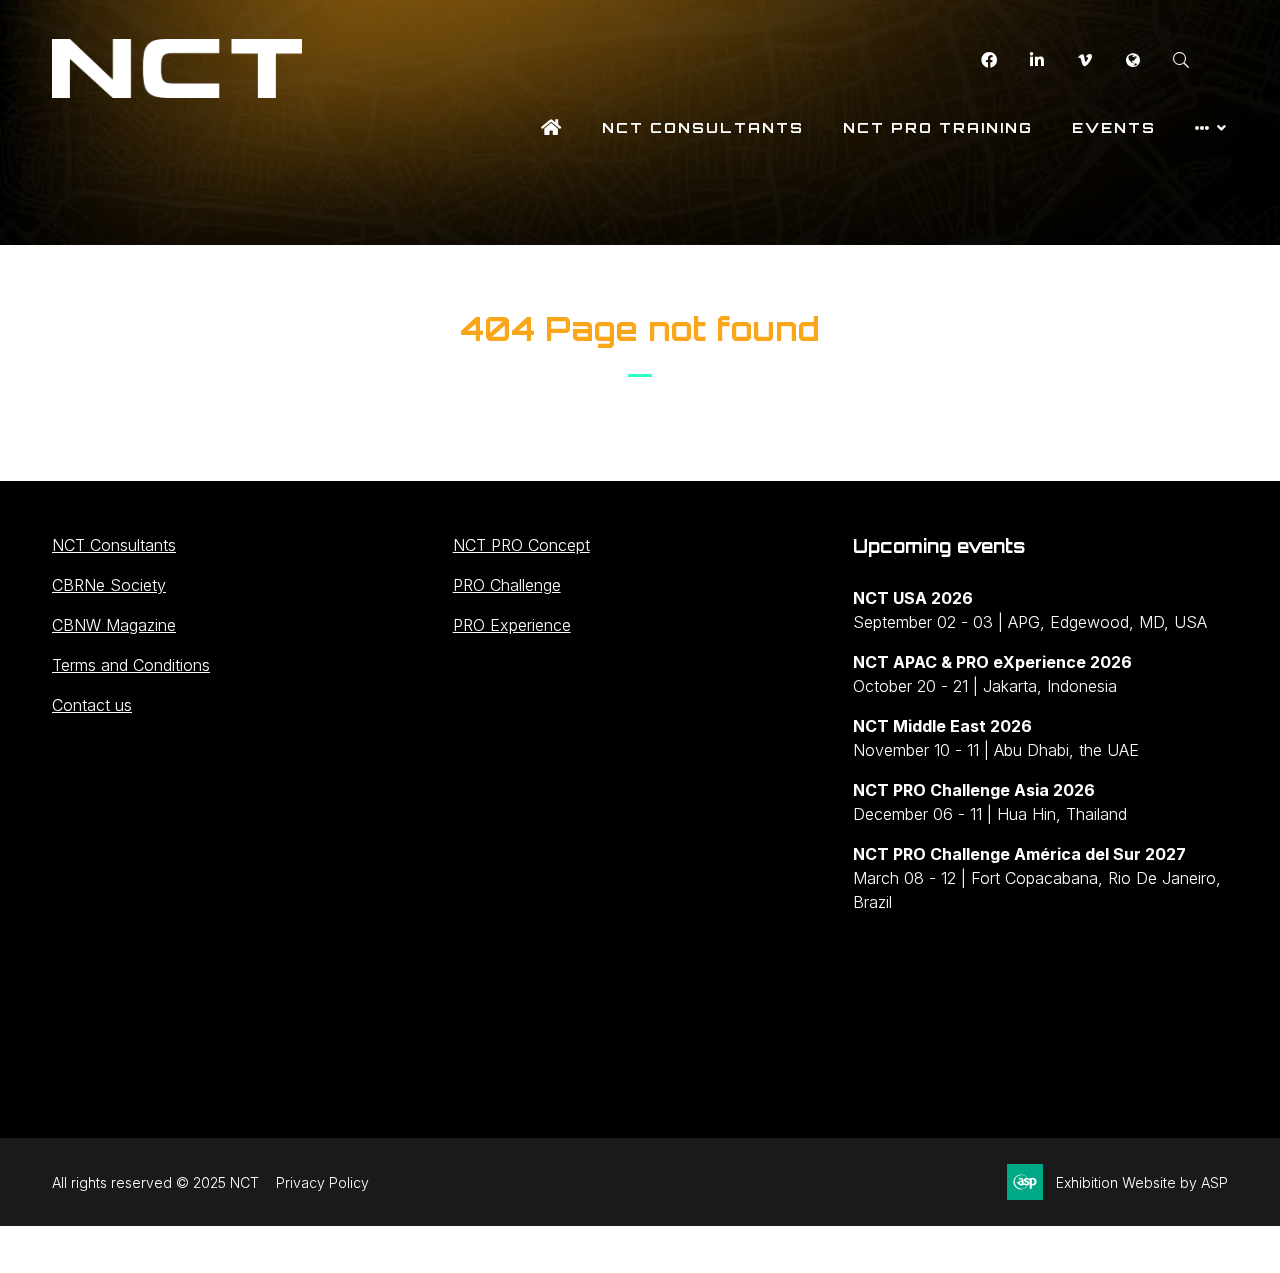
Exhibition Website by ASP (1142, 1182)
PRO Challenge (507, 585)
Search (1180, 60)
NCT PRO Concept (521, 545)
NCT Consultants (703, 127)
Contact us (92, 705)
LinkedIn (1036, 60)
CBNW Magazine (114, 625)
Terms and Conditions (131, 665)
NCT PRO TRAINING (938, 127)
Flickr (1132, 60)
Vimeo (1084, 60)
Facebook (988, 60)
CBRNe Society (109, 585)
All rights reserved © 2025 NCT (155, 1182)
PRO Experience (512, 625)
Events (1114, 127)
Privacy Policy (322, 1182)
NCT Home (552, 127)
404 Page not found (640, 329)
